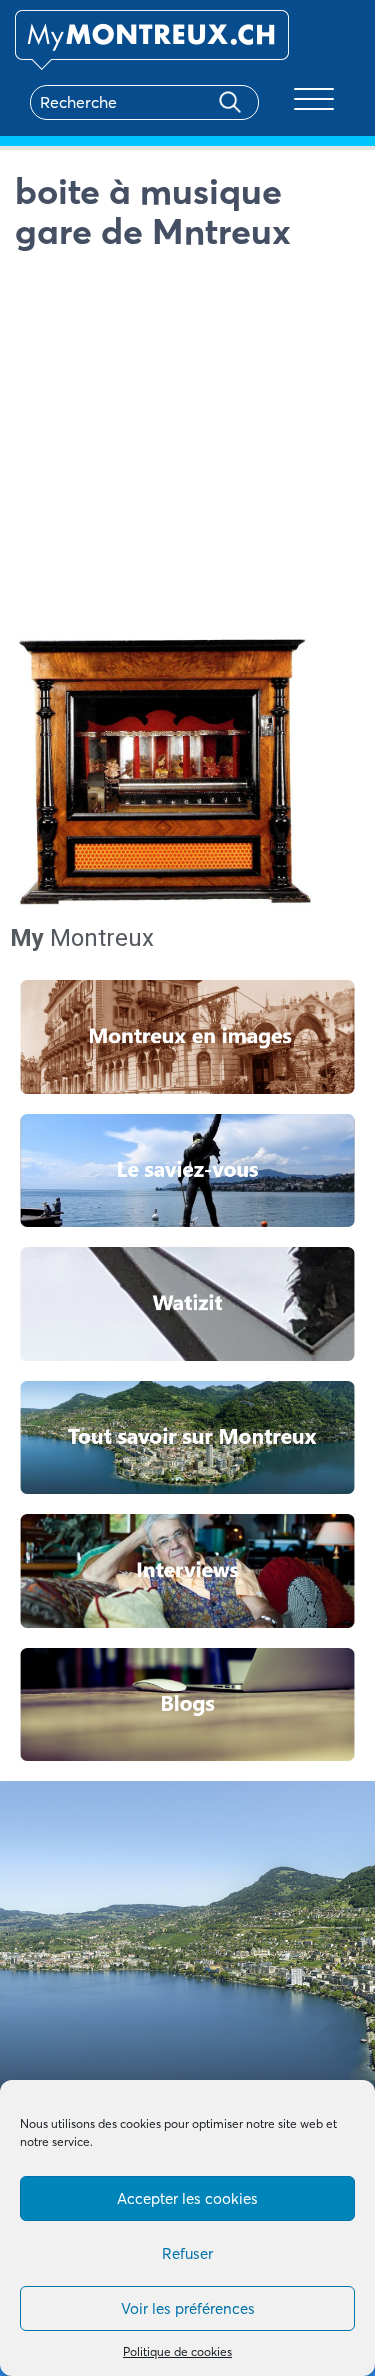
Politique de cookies (177, 2351)
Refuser (187, 2253)
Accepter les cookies (187, 2198)
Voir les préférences (188, 2308)
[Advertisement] (187, 448)
